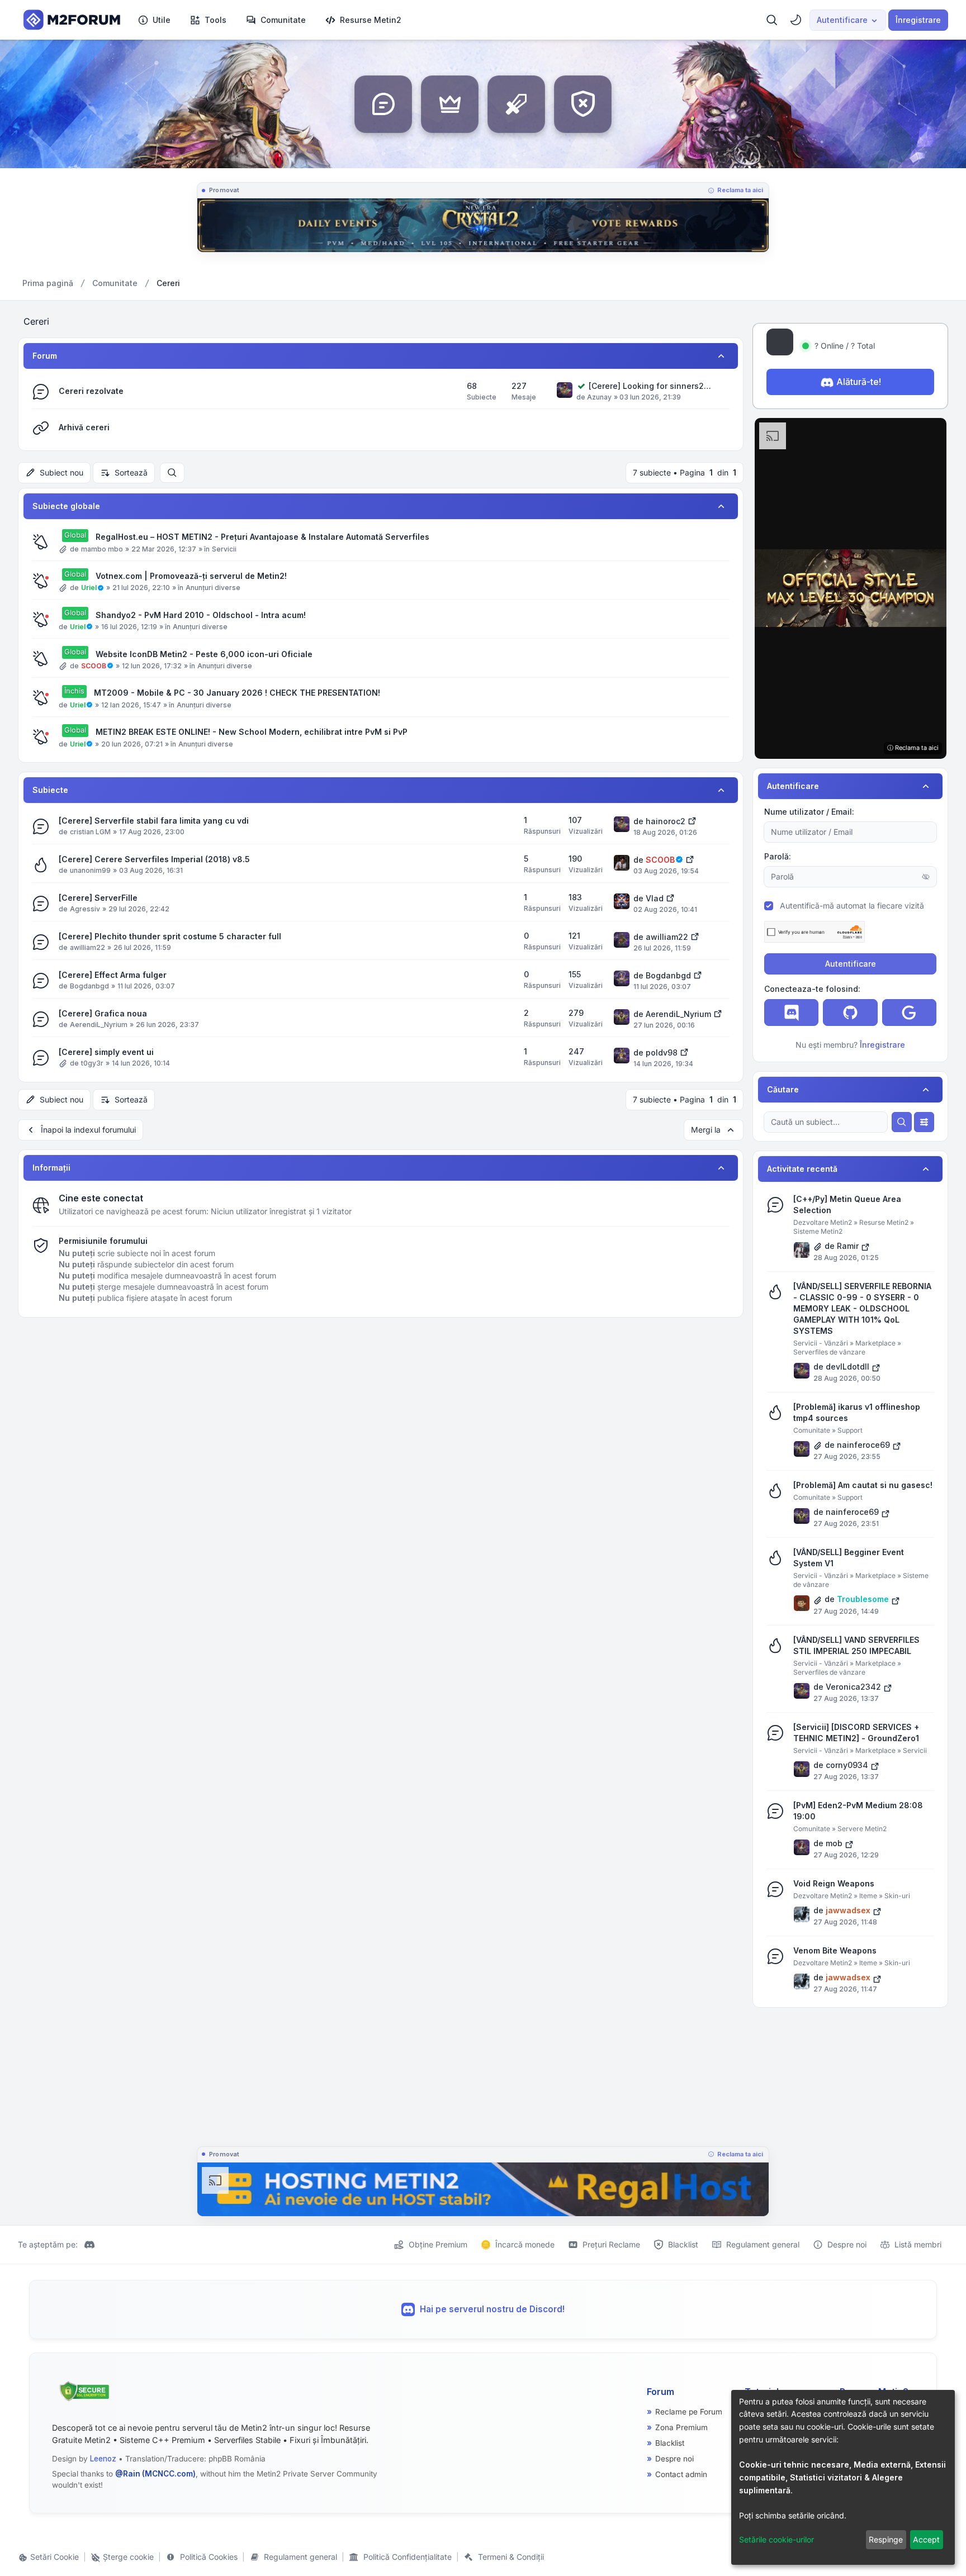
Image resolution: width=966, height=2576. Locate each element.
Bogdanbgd (89, 986)
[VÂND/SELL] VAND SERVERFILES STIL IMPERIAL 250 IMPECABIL (856, 1645)
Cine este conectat (101, 1198)
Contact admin (681, 2474)
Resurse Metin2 (884, 1222)
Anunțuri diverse (213, 588)
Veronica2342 (853, 1687)
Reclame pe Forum (689, 2412)
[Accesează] (851, 588)
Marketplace (875, 1343)
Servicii (224, 549)
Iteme (868, 1896)
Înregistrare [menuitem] (918, 20)
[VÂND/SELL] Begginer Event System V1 (849, 1558)
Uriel (89, 588)
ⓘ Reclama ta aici (913, 748)
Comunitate (812, 1430)
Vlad (655, 898)
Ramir (848, 1246)
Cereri (36, 321)
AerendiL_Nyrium (99, 1025)
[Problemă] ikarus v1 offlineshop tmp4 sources (857, 1412)
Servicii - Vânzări (821, 1343)
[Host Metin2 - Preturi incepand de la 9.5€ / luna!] (483, 225)
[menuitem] (154, 20)
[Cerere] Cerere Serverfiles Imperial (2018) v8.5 (154, 859)
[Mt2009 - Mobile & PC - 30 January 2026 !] (483, 2189)
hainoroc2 (666, 821)
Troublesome (863, 1599)
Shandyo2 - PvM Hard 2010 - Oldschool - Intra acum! (201, 615)
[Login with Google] (909, 1013)
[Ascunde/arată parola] (926, 877)
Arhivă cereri (84, 427)
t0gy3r (92, 1063)
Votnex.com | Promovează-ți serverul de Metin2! (191, 576)
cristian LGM (90, 832)
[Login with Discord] (791, 1013)
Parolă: (778, 856)
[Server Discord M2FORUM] (89, 2245)
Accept (926, 2539)
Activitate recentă (802, 1169)
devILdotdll (847, 1367)
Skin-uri (897, 1896)
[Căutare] (902, 1122)
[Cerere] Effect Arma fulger (113, 975)
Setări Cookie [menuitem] (53, 2557)
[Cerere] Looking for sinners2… (650, 386)
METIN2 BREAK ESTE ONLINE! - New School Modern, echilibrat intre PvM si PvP (252, 732)
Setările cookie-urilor (776, 2539)
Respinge (886, 2539)
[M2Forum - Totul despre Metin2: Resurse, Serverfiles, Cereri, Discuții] (69, 20)
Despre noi (674, 2459)
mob (834, 1843)
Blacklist (670, 2443)
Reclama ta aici (740, 190)
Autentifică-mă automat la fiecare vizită (852, 906)
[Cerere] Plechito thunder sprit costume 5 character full (170, 936)
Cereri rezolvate (91, 391)
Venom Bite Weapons (835, 1950)
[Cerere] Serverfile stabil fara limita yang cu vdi (154, 821)
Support (850, 1430)
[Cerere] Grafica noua (103, 1013)
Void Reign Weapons (834, 1883)
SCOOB (94, 666)
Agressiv (85, 909)
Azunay (599, 397)
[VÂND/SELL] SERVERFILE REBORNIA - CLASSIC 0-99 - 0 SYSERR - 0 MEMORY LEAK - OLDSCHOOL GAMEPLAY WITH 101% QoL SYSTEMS (862, 1308)
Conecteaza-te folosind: (812, 989)
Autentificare (851, 964)
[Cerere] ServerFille (98, 898)
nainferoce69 (863, 1445)
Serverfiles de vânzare (829, 1352)
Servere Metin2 (862, 1829)
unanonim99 (90, 870)
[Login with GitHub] (850, 1013)
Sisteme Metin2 (818, 1231)
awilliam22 (87, 947)
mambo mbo (102, 549)
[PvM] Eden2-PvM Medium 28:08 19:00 (858, 1811)
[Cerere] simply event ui (106, 1052)
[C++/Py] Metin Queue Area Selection (847, 1204)
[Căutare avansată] (924, 1122)
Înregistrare (882, 1045)
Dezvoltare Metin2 (823, 1222)
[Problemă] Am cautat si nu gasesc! (863, 1485)
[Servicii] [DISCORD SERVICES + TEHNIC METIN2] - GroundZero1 (856, 1733)
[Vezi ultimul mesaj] (692, 820)
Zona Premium (681, 2427)
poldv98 (662, 1052)
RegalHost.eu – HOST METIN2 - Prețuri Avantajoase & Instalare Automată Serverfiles (262, 537)
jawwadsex (848, 1910)
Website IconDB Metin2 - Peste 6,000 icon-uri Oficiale (204, 654)
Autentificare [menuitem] (842, 20)
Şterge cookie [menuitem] (127, 2557)
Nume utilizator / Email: (809, 812)
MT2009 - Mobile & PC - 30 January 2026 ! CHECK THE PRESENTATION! (237, 693)
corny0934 (847, 1765)
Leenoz (103, 2459)
